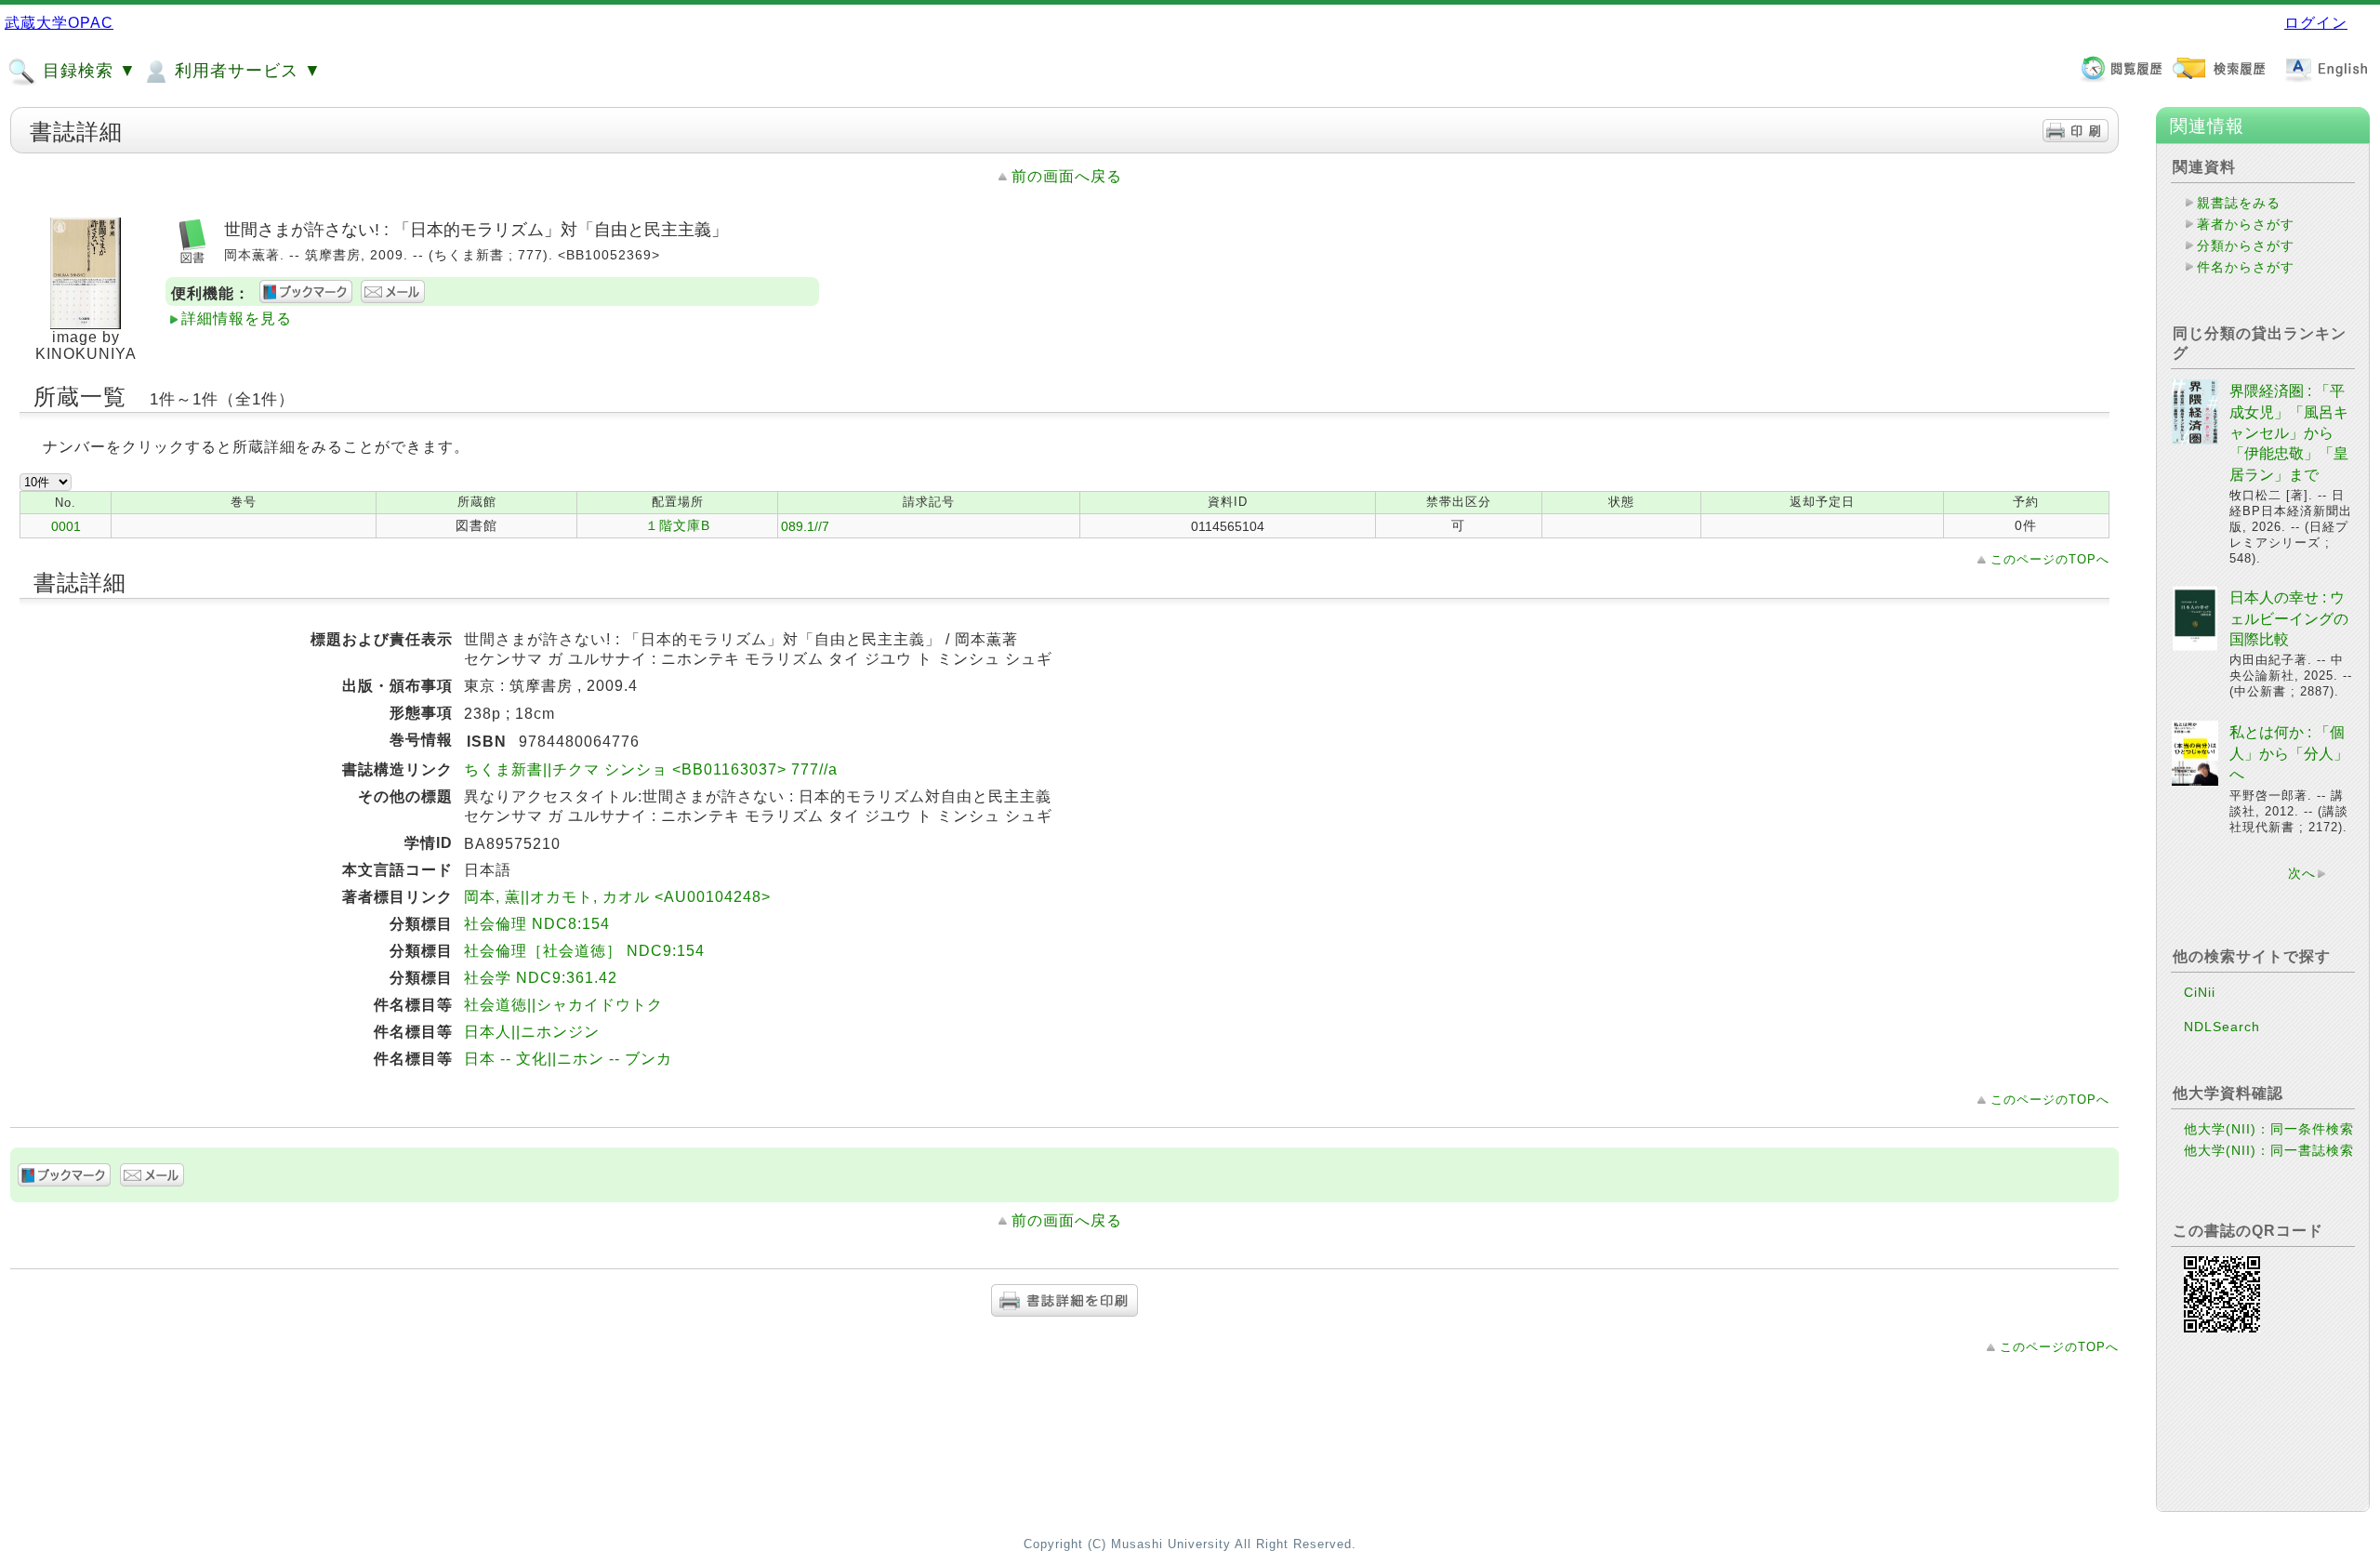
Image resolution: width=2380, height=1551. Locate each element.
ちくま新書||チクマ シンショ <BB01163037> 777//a (651, 769)
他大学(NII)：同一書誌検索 (2269, 1150)
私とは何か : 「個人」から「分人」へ (2289, 753)
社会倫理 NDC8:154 (537, 924)
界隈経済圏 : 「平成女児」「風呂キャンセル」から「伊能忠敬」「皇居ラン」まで (2289, 433)
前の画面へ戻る (1067, 176)
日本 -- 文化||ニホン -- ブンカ (568, 1059)
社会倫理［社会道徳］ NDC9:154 (584, 951)
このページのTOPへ (2050, 559)
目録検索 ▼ (87, 71)
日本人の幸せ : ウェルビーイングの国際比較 (2289, 618)
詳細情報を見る (237, 318)
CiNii (2200, 992)
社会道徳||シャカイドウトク (563, 1005)
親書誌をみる (2239, 203)
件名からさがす (2246, 267)
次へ (2302, 873)
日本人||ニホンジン (532, 1032)
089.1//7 (805, 526)
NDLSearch (2222, 1027)
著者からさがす (2246, 224)
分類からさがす (2246, 245)
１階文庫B (678, 525)
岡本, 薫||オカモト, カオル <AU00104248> (617, 897)
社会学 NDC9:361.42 (541, 978)
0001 (66, 526)
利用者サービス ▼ (245, 71)
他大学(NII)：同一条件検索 (2269, 1129)
